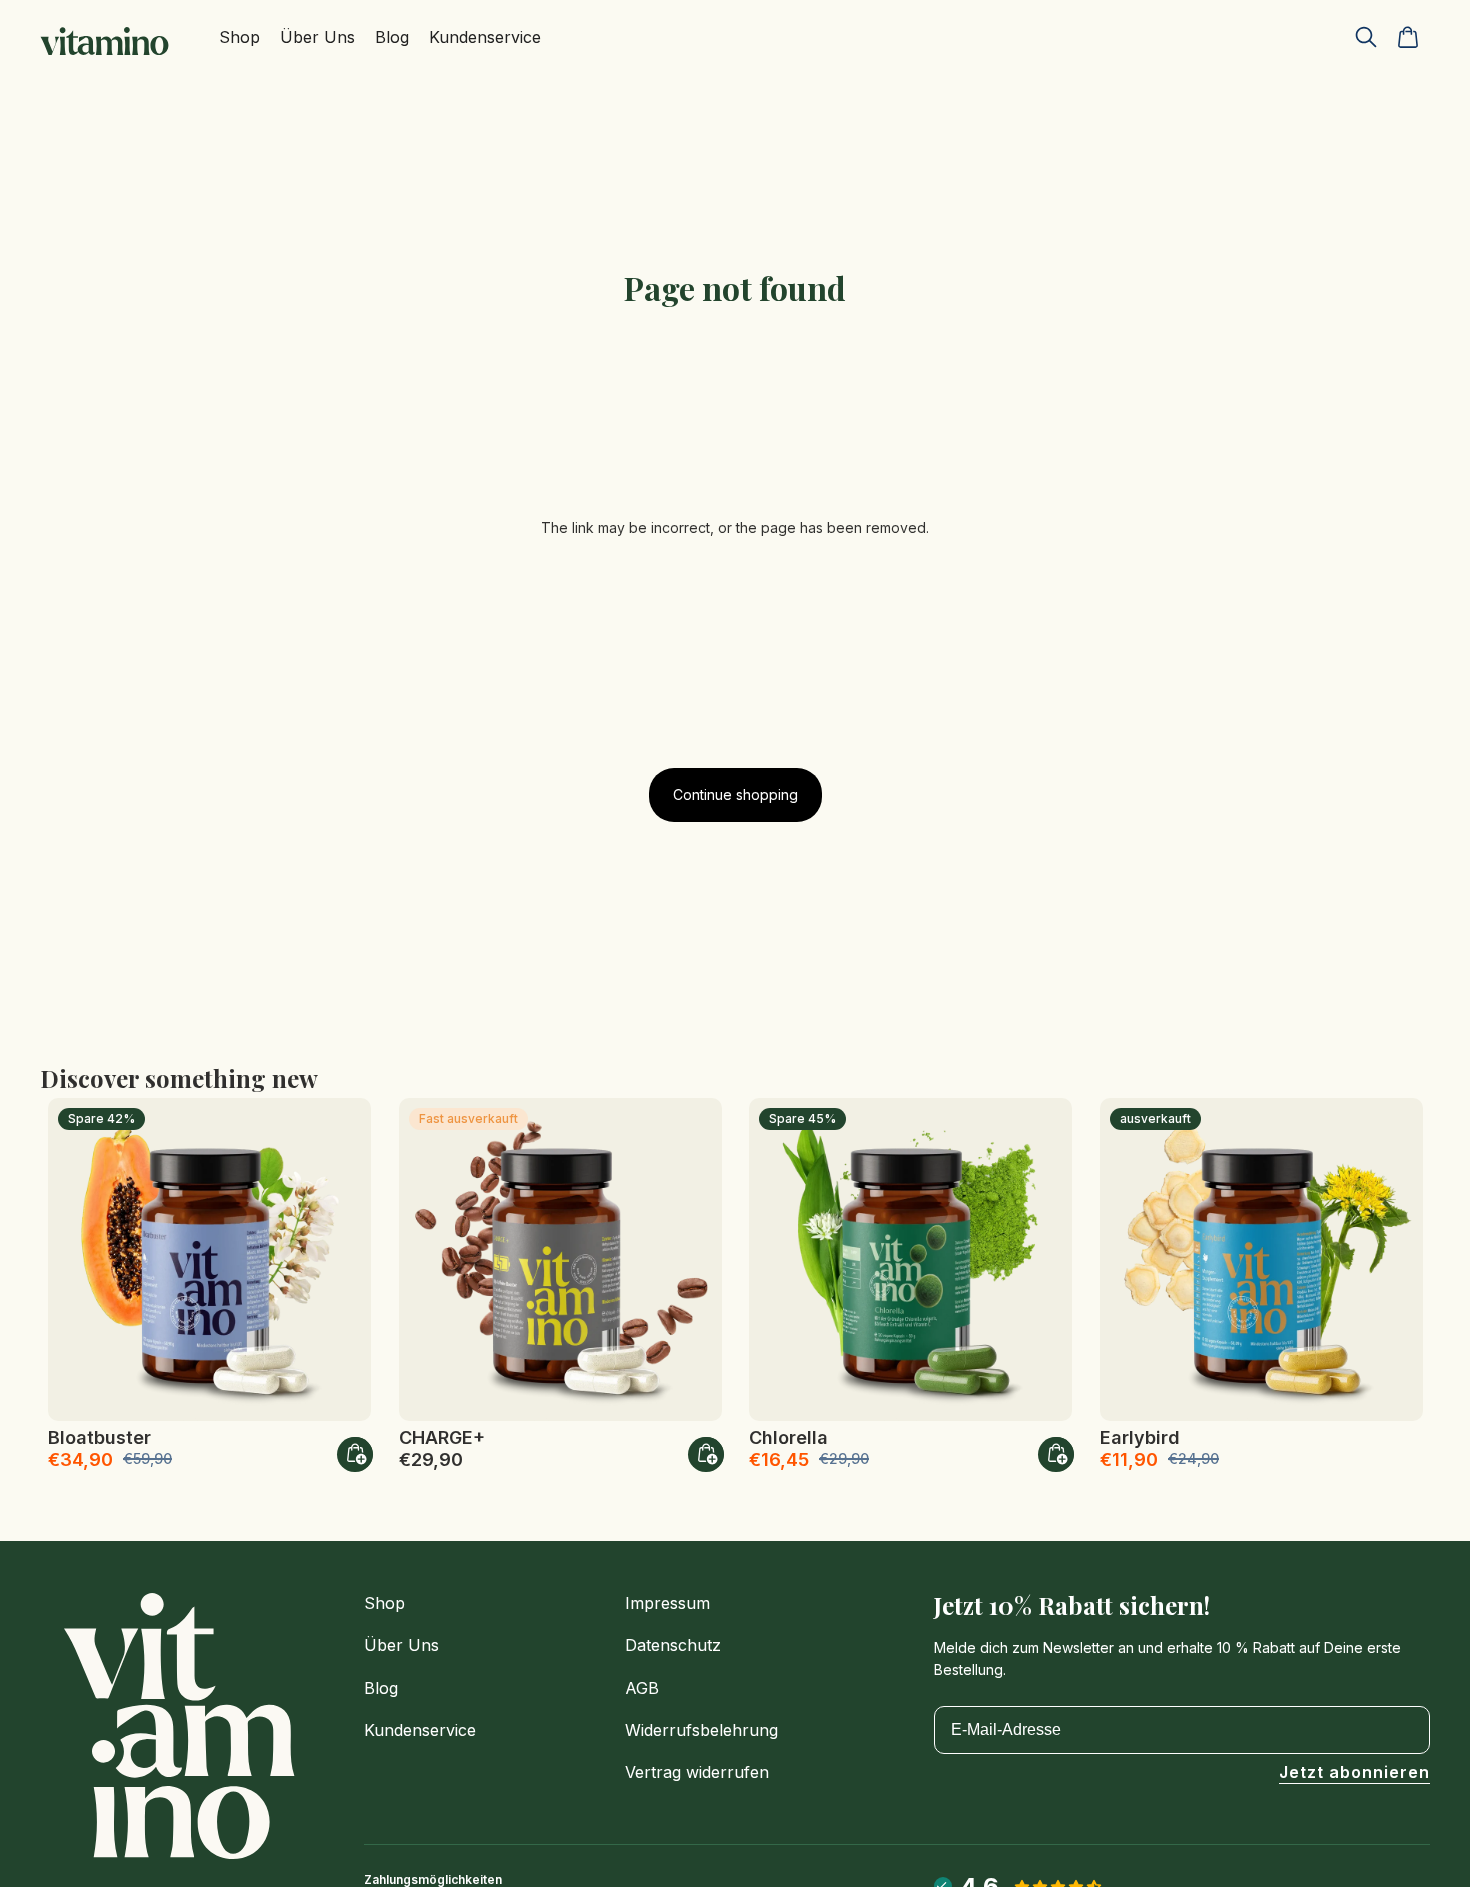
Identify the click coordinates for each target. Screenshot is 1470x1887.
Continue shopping (735, 794)
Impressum (667, 1603)
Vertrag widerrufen (697, 1772)
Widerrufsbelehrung (701, 1730)
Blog (381, 1688)
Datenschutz (673, 1645)
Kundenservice (420, 1730)
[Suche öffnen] (1366, 37)
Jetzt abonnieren (1354, 1773)
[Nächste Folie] (341, 1259)
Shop (384, 1603)
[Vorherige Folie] (78, 1259)
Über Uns (401, 1645)
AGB (642, 1688)
